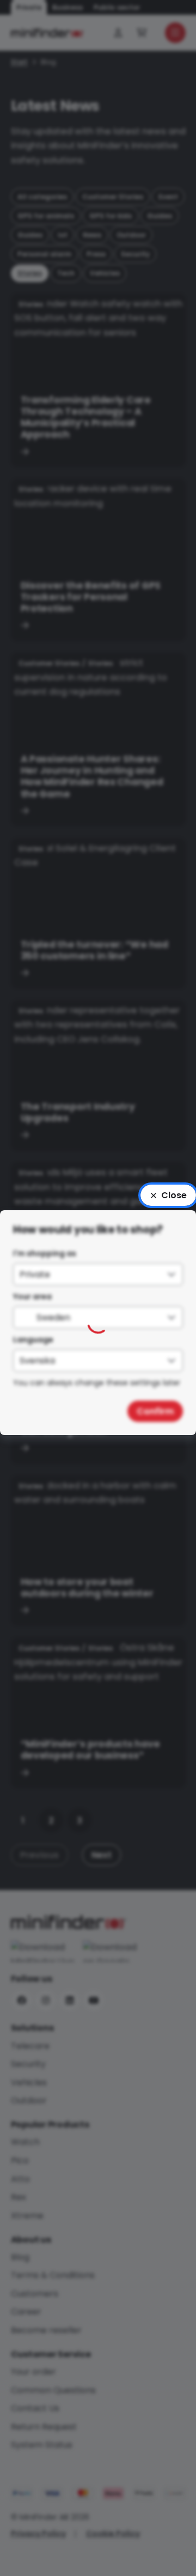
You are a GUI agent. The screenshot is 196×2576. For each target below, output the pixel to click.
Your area (32, 1296)
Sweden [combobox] (53, 1317)
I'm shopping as (45, 1253)
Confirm (155, 1411)
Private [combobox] (35, 1274)
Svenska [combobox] (37, 1361)
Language (33, 1340)
